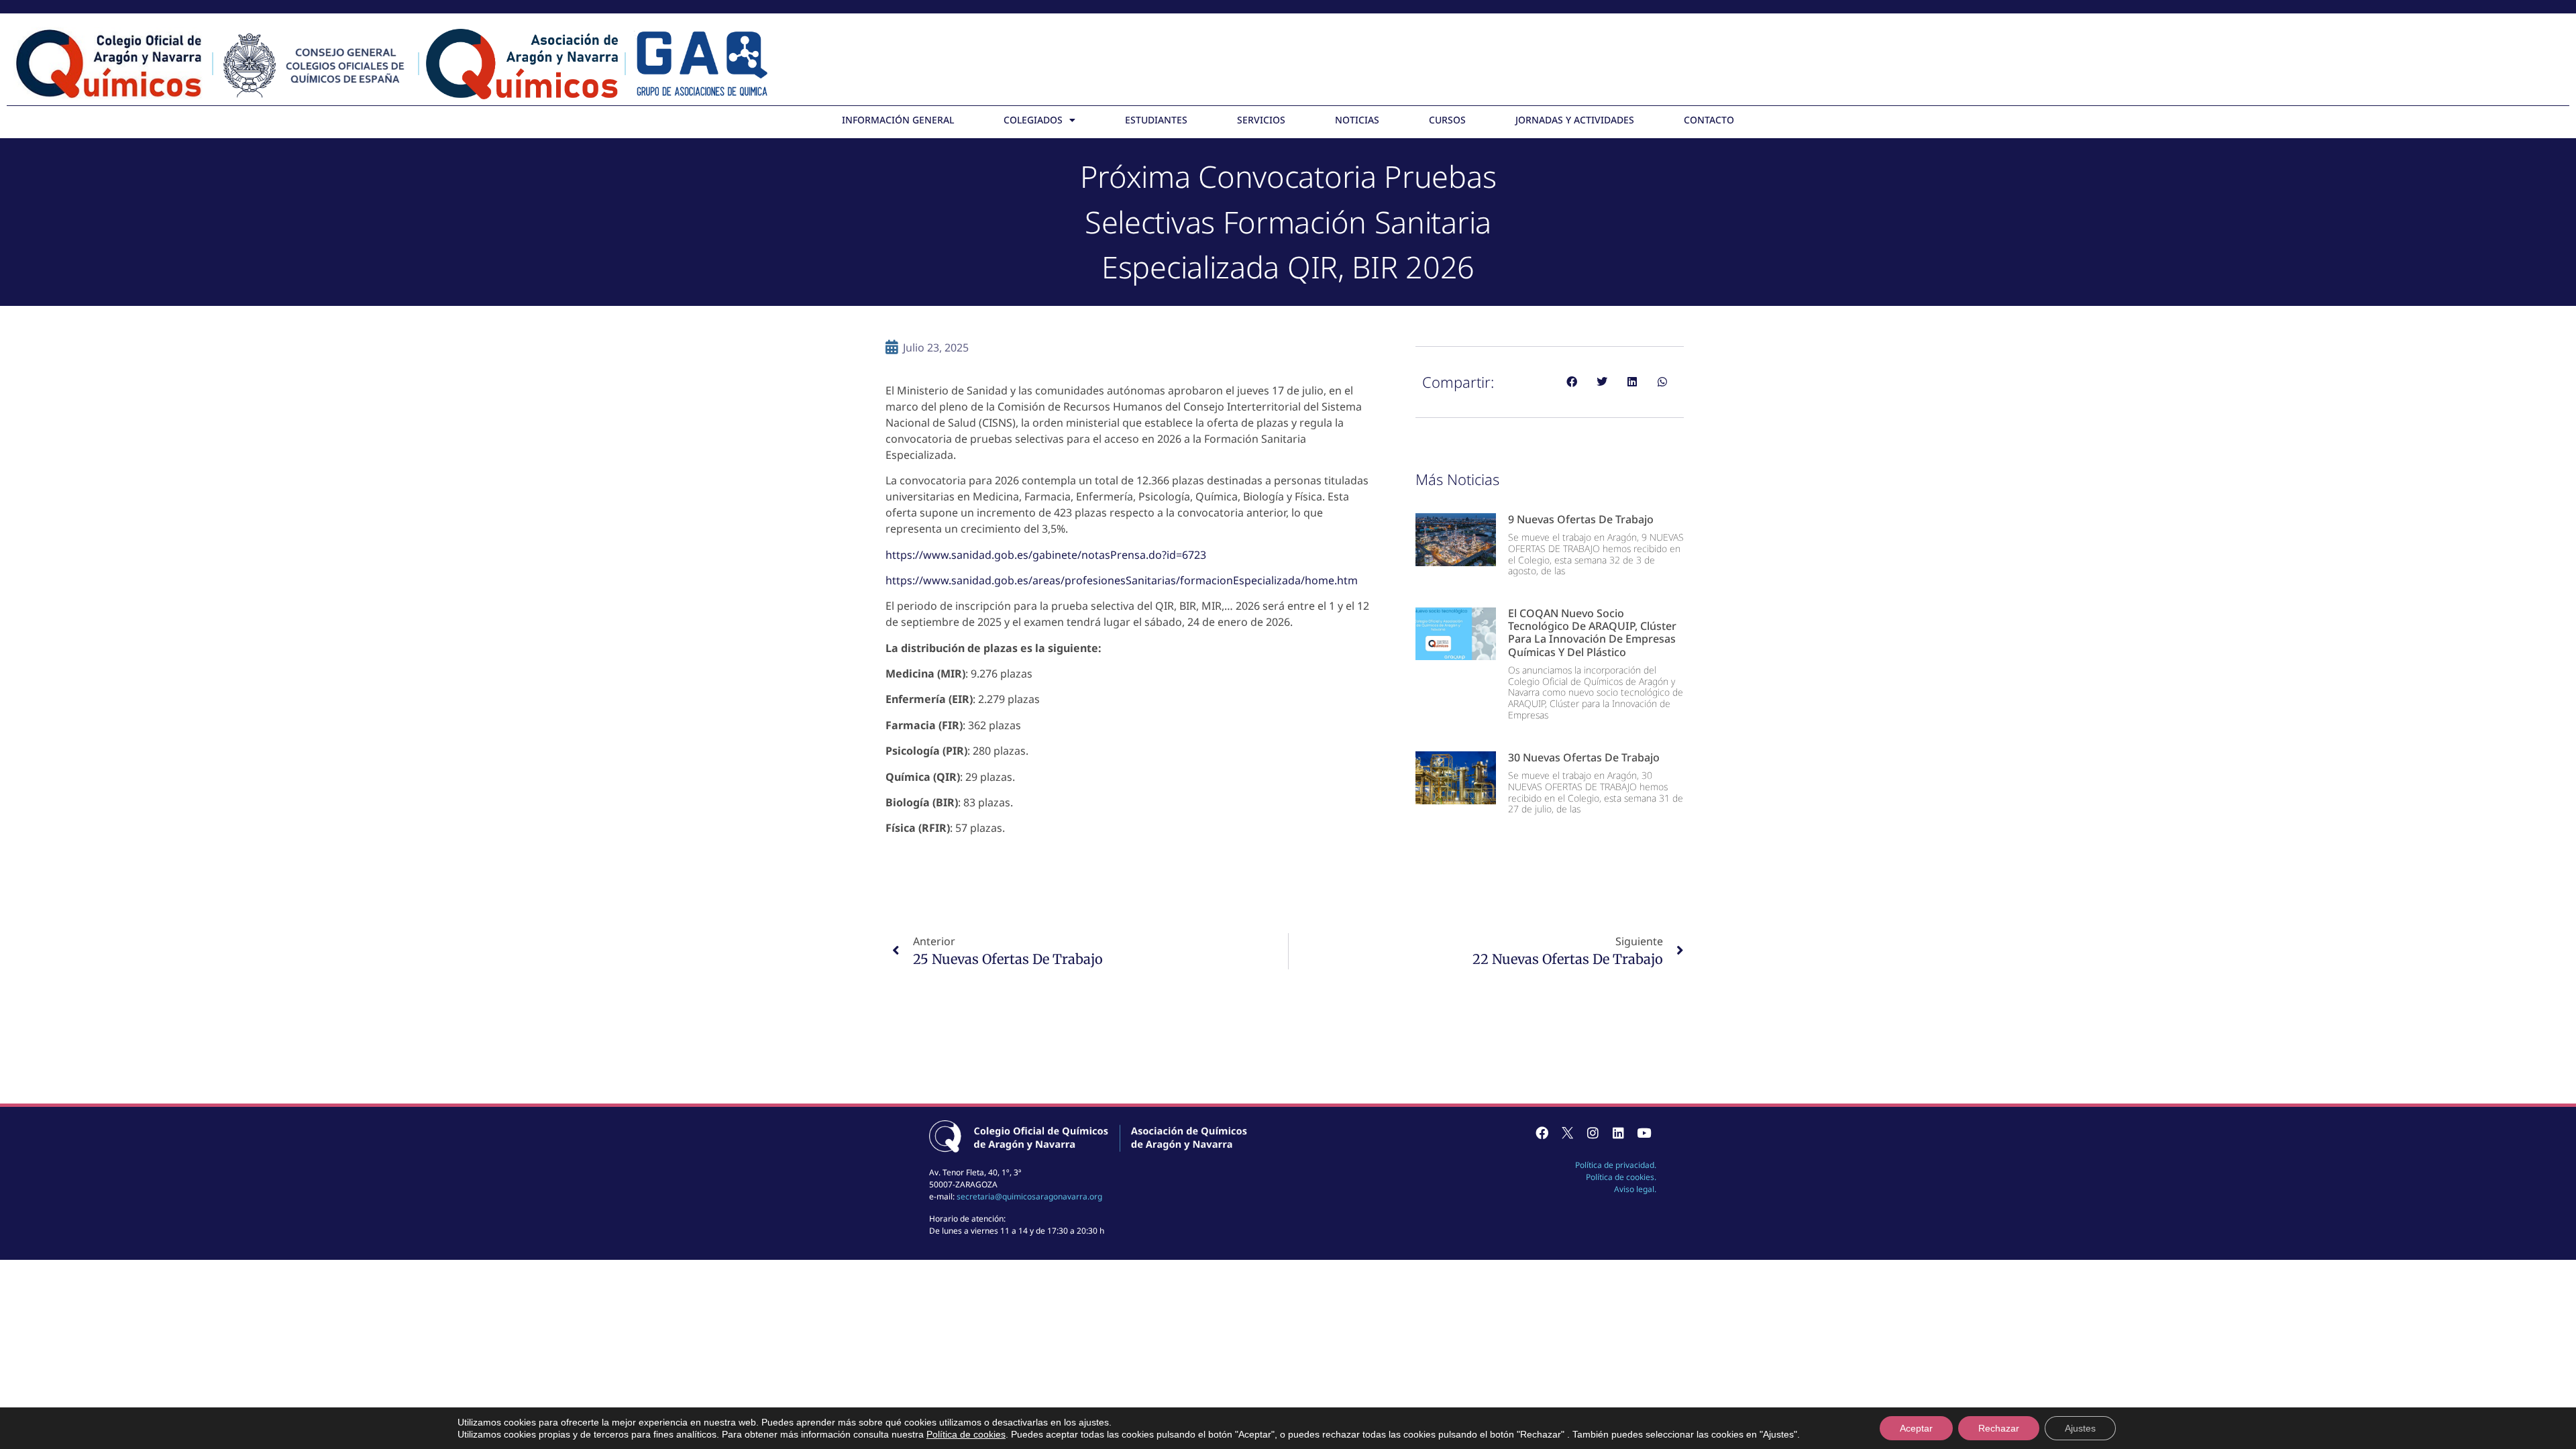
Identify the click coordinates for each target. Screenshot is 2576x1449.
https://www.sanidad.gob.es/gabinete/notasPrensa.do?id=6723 (1046, 555)
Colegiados (1033, 120)
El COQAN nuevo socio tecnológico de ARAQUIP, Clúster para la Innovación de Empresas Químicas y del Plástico (1592, 633)
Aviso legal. (1635, 1189)
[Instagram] (1593, 1133)
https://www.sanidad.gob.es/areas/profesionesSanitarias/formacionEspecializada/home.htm (1122, 580)
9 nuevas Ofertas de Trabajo (1581, 519)
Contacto (1709, 120)
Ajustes (2080, 1428)
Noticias (1357, 120)
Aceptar (1916, 1428)
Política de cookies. (1621, 1177)
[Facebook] (1542, 1133)
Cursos (1447, 120)
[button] (1571, 382)
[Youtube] (1644, 1133)
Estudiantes (1156, 120)
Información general (898, 120)
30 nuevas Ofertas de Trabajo (1584, 757)
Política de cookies (966, 1434)
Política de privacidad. (1616, 1165)
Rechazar (1999, 1428)
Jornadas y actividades (1575, 120)
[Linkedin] (1618, 1133)
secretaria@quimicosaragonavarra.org (1029, 1196)
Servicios (1261, 120)
